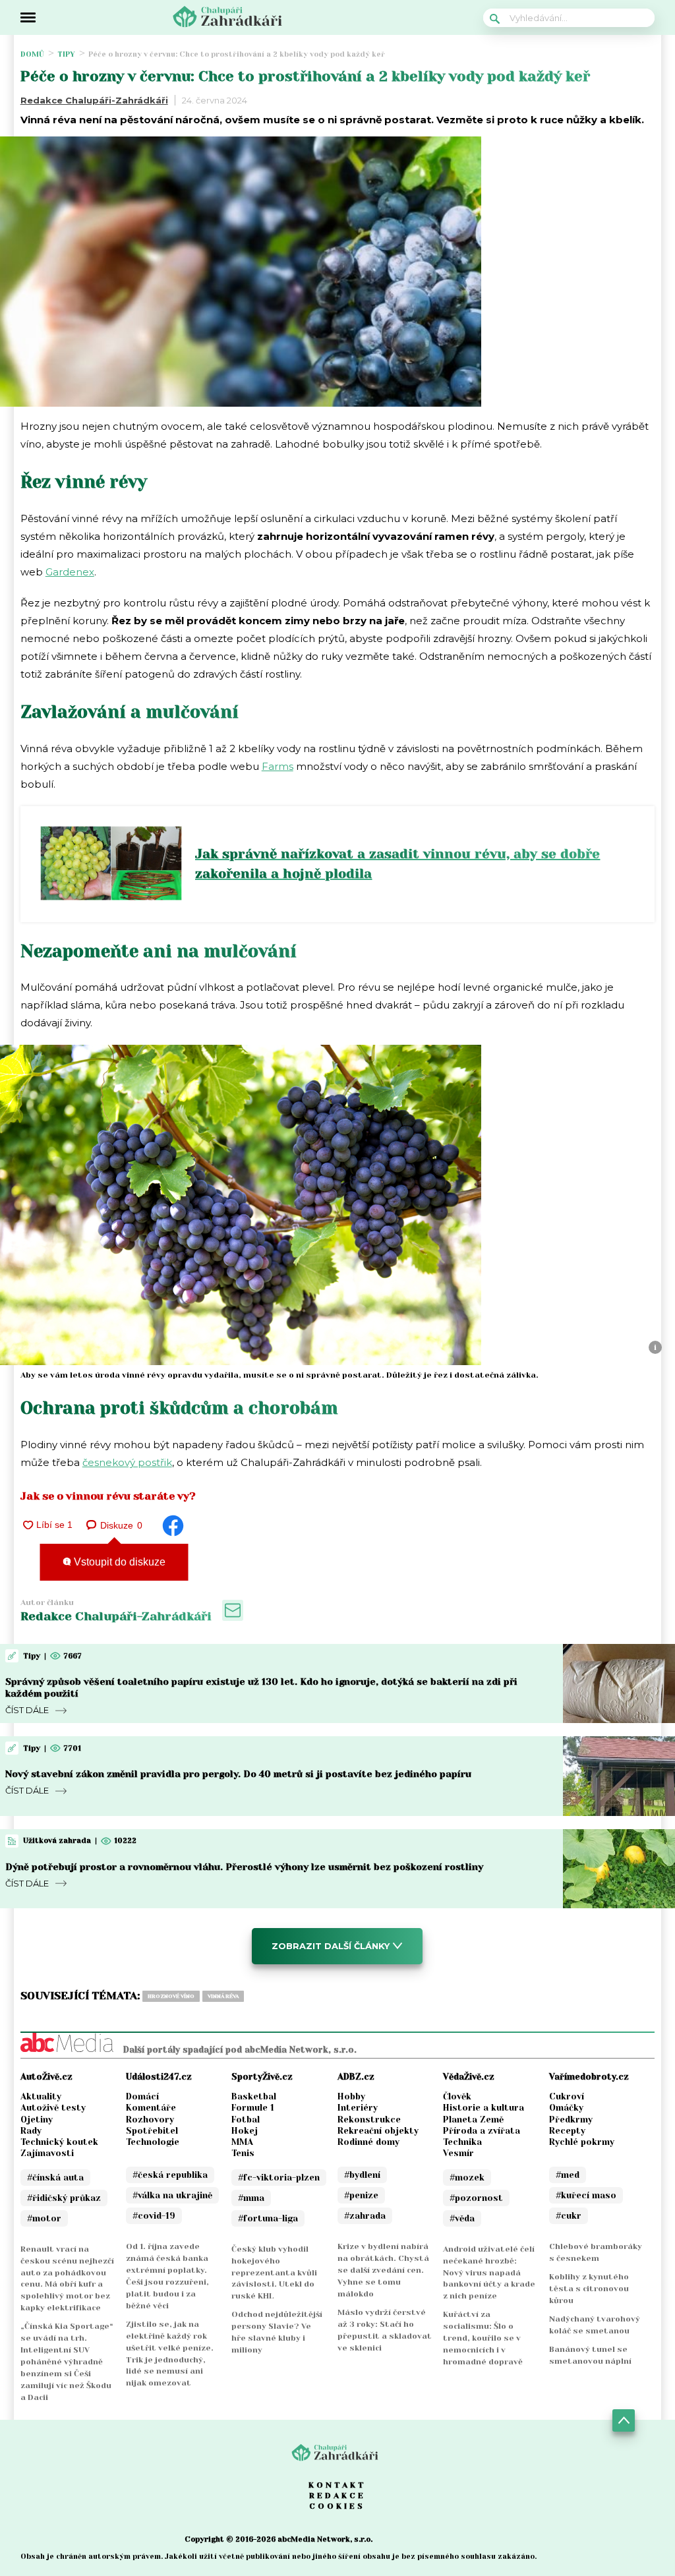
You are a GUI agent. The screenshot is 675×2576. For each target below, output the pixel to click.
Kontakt (337, 2485)
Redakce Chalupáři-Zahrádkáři (94, 100)
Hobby (351, 2096)
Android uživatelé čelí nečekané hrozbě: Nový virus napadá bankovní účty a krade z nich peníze (489, 2273)
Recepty (567, 2131)
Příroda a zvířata (482, 2131)
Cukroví (567, 2096)
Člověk (457, 2096)
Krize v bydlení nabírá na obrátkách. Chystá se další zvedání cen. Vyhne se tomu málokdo (383, 2270)
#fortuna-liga (268, 2218)
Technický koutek (59, 2142)
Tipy (66, 54)
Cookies (337, 2506)
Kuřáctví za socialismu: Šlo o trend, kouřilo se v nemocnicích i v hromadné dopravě (483, 2338)
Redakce (337, 2496)
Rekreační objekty (378, 2131)
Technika (462, 2142)
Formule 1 (253, 2108)
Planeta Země (473, 2120)
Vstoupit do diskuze (118, 1562)
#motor (44, 2218)
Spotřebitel (152, 2131)
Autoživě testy (53, 2108)
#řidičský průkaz (64, 2198)
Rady (31, 2131)
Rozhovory (150, 2120)
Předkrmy (571, 2120)
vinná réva (223, 1996)
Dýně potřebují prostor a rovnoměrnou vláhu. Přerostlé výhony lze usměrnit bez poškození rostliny (244, 1867)
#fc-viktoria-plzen (279, 2178)
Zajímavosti (47, 2153)
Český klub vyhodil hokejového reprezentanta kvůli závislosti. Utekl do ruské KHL (274, 2273)
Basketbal (254, 2096)
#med (568, 2175)
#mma (251, 2198)
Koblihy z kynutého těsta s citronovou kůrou (589, 2289)
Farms (278, 766)
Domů (32, 54)
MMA (242, 2142)
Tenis (243, 2153)
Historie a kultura (484, 2108)
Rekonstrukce (369, 2120)
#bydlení (362, 2175)
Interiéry (358, 2108)
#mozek (467, 2178)
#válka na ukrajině (172, 2195)
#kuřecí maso (586, 2195)
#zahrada (365, 2216)
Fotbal (246, 2120)
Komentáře (151, 2108)
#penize (361, 2195)
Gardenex (70, 572)
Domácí (142, 2096)
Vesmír (458, 2153)
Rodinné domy (368, 2142)
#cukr (569, 2216)
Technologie (153, 2142)
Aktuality (41, 2096)
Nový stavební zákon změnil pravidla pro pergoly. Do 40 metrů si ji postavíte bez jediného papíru (238, 1774)
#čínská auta (55, 2178)
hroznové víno (171, 1996)
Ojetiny (37, 2120)
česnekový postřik (127, 1462)
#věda (462, 2218)
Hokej (245, 2131)
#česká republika (170, 2175)
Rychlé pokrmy (582, 2142)
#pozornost (476, 2198)
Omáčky (566, 2108)
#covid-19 (154, 2216)
